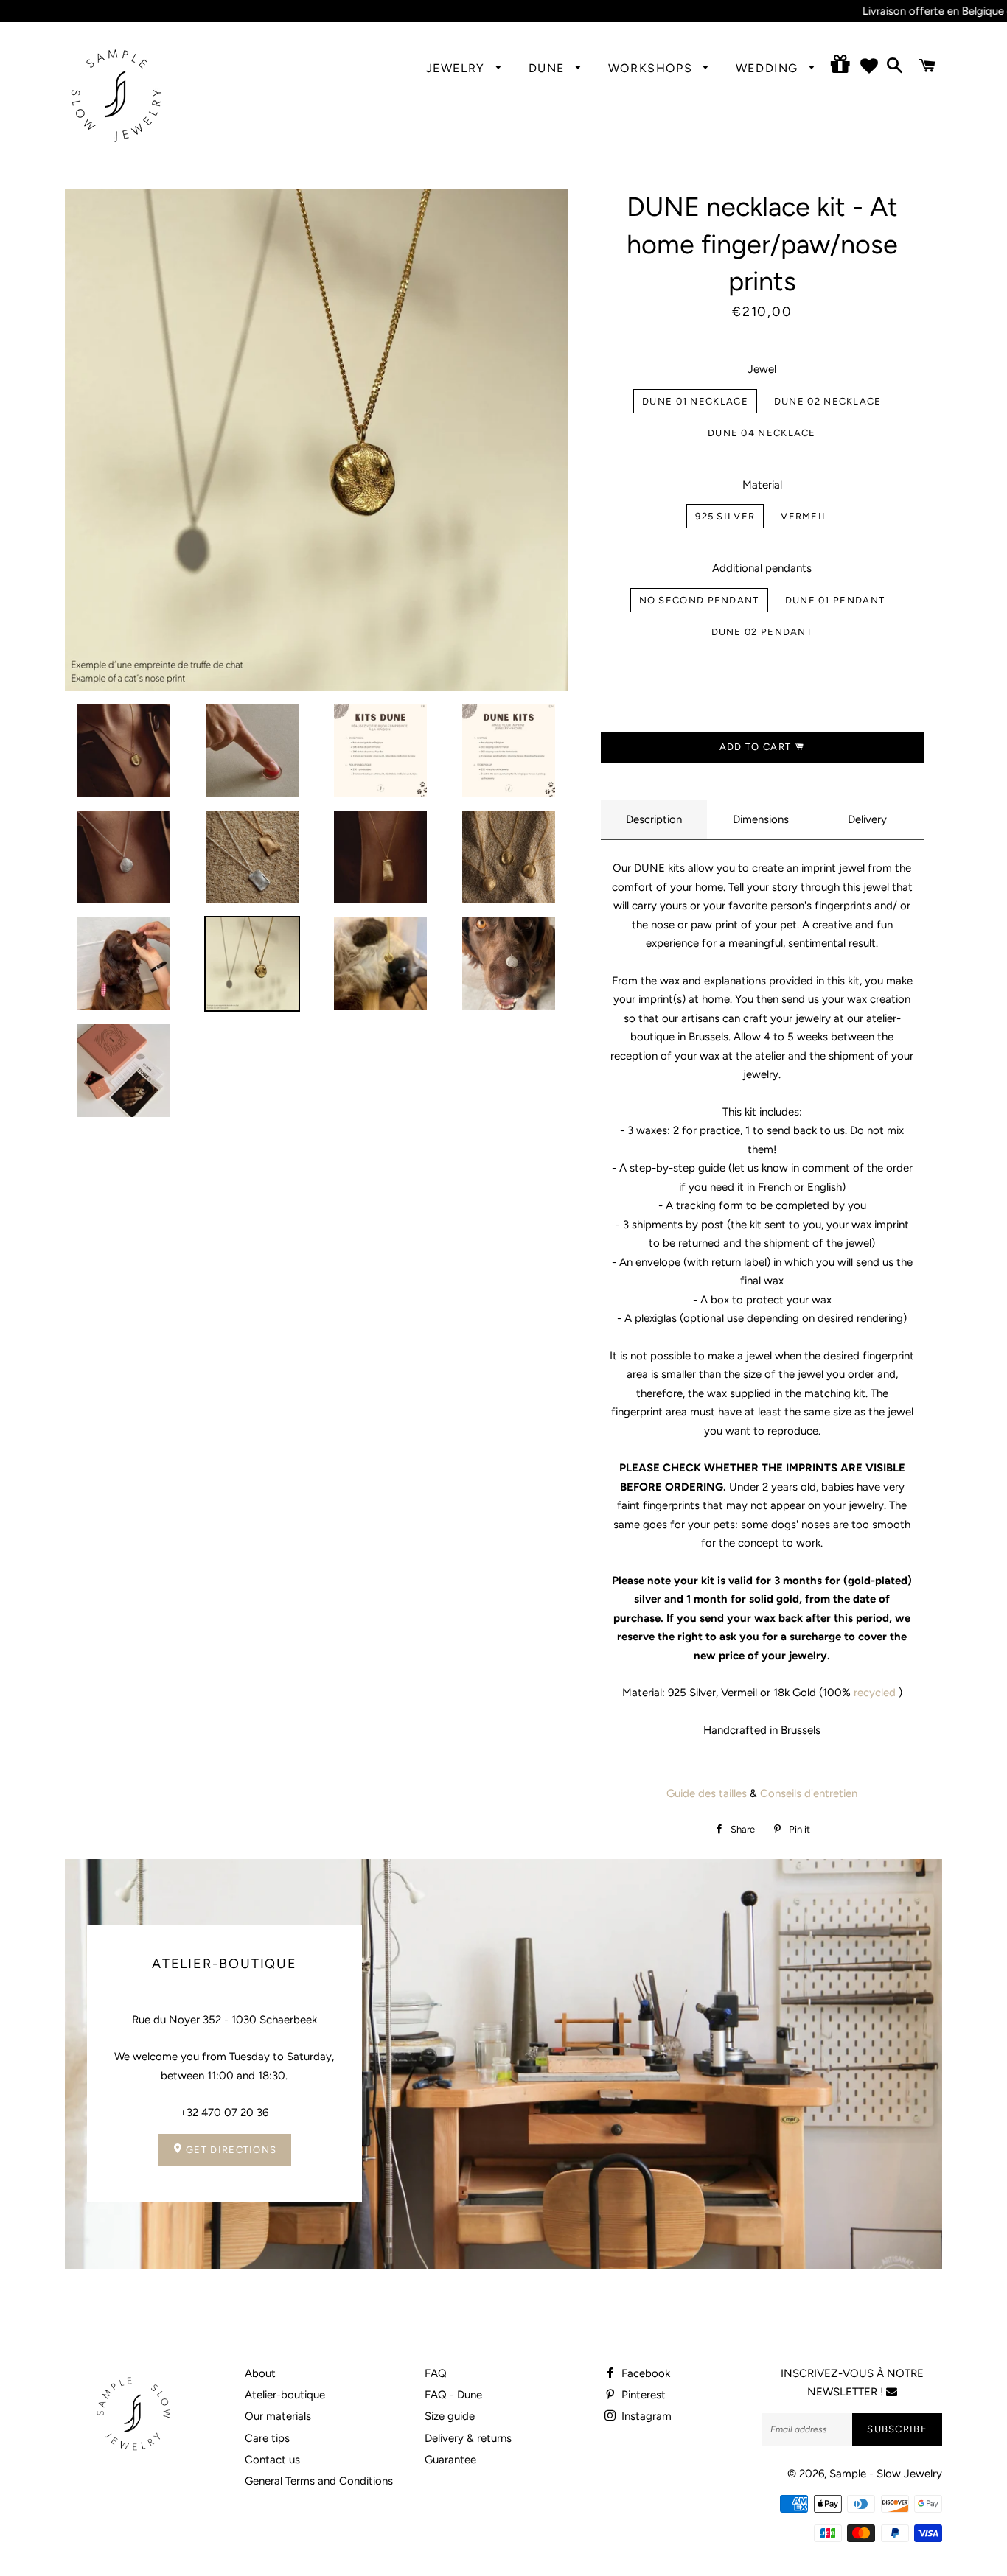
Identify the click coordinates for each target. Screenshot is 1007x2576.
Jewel (762, 369)
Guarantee (450, 2460)
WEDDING (769, 68)
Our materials (278, 2416)
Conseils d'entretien (809, 1793)
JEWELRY (458, 68)
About (260, 2373)
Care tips (267, 2438)
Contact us (272, 2460)
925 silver (725, 516)
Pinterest (642, 2395)
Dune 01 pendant (835, 600)
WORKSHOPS (652, 68)
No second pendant (699, 600)
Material (762, 485)
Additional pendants (762, 568)
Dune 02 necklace (828, 401)
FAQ (436, 2373)
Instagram (645, 2416)
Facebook (644, 2373)
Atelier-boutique (285, 2395)
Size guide (450, 2416)
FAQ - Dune (453, 2395)
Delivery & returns (468, 2438)
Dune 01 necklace (695, 401)
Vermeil (804, 516)
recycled (875, 1693)
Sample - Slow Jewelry (886, 2474)
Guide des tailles (707, 1793)
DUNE (549, 68)
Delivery (867, 819)
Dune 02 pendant (762, 632)
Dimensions (761, 819)
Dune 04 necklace (762, 433)
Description (654, 819)
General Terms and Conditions (319, 2481)
